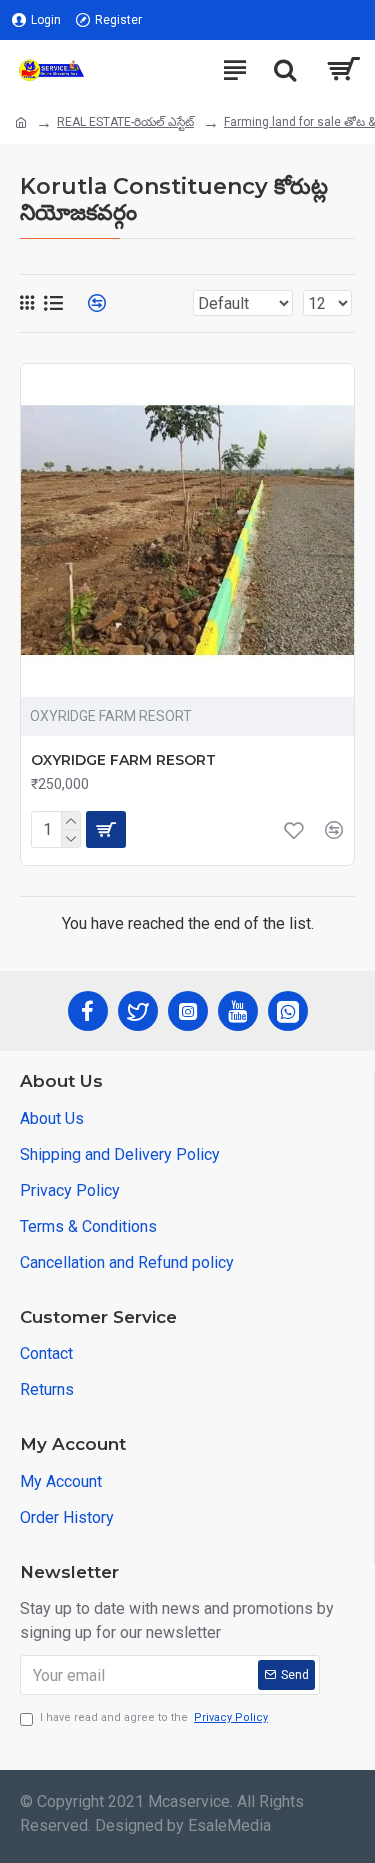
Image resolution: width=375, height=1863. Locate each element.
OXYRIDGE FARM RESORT (123, 760)
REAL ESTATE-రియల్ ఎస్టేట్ (125, 122)
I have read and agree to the (154, 1717)
